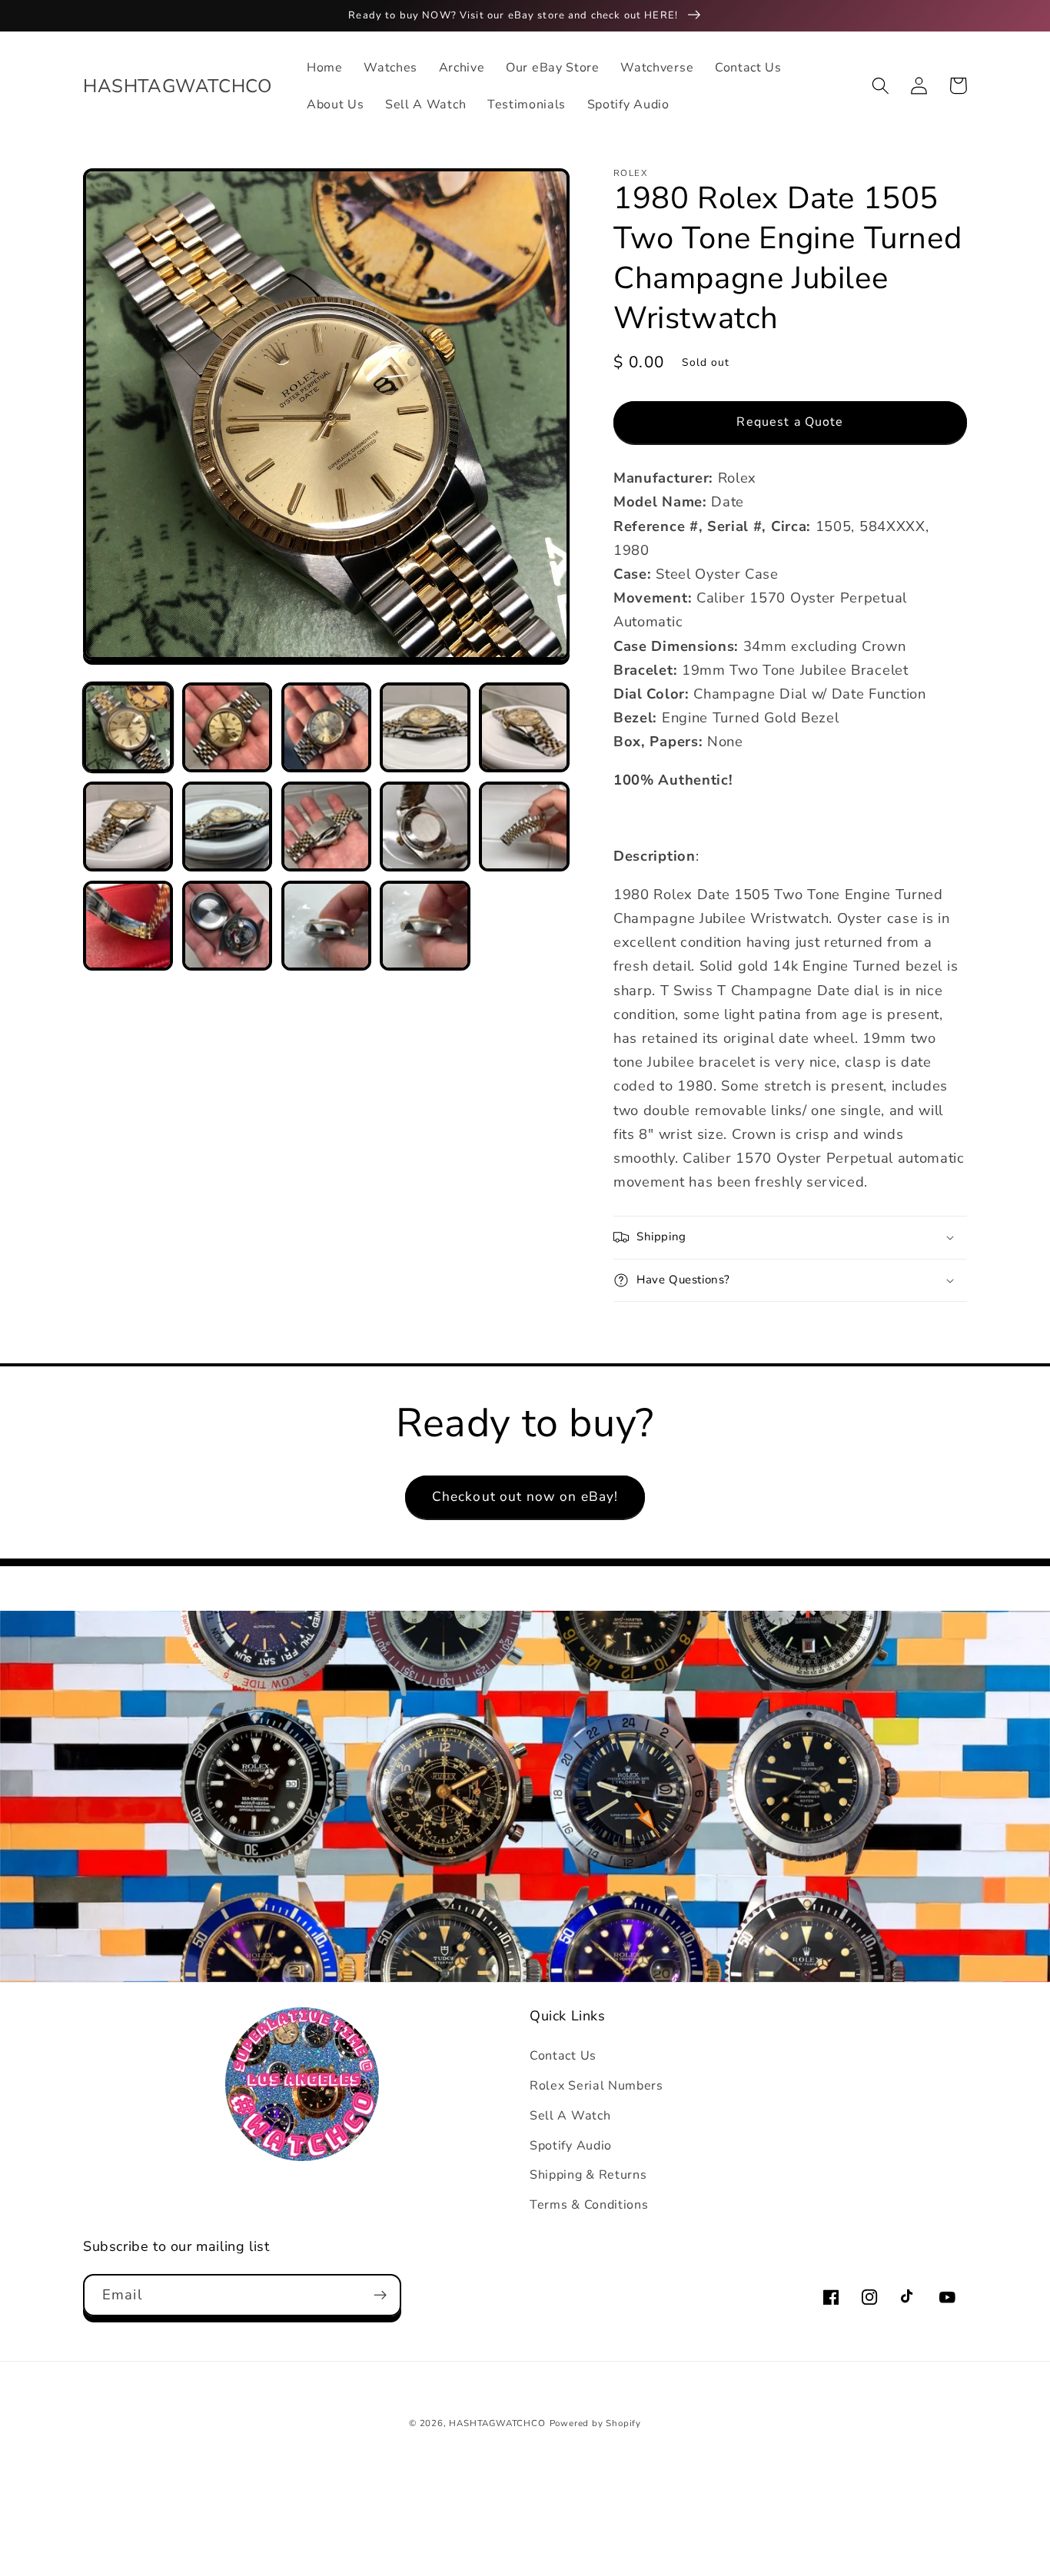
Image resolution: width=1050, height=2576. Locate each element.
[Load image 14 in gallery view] (425, 926)
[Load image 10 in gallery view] (524, 827)
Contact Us (563, 2056)
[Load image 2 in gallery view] (227, 727)
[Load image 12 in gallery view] (227, 926)
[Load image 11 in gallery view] (128, 926)
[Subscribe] (380, 2295)
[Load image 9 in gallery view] (425, 827)
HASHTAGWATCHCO (497, 2423)
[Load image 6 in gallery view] (128, 827)
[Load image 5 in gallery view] (524, 727)
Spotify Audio (571, 2146)
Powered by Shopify (596, 2423)
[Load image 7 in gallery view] (227, 827)
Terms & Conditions (589, 2205)
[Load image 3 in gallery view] (326, 727)
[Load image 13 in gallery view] (326, 926)
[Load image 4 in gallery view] (425, 727)
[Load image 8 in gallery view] (326, 827)
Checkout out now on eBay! (525, 1497)
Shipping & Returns (588, 2175)
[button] (881, 86)
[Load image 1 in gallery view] (128, 727)
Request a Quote (790, 422)
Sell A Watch (570, 2116)
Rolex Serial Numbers (596, 2086)
